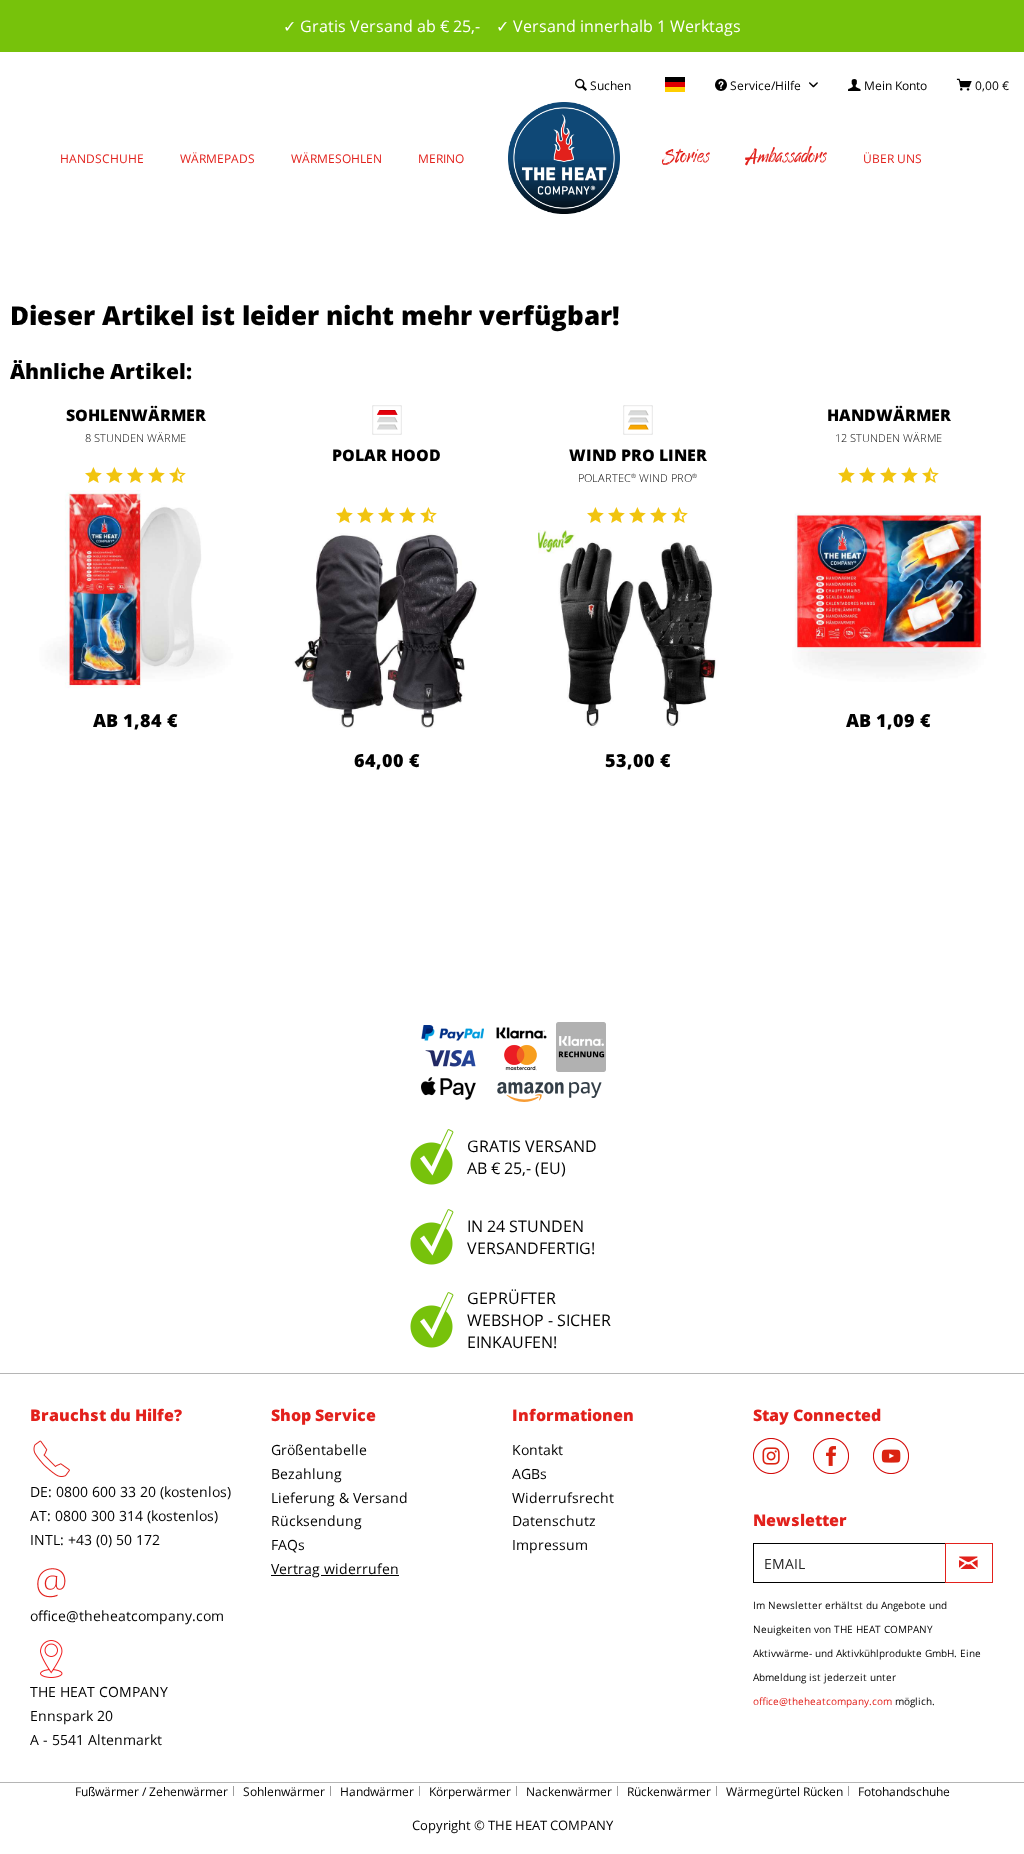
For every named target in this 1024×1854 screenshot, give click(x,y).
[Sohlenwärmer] (135, 590)
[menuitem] (887, 85)
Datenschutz (554, 1520)
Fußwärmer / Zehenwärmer (151, 1791)
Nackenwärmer (569, 1791)
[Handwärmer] (888, 590)
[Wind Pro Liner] (637, 630)
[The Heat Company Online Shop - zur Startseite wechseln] (564, 158)
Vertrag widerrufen (335, 1568)
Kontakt (537, 1449)
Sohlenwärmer (136, 415)
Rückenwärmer (669, 1791)
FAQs (288, 1544)
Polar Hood (386, 455)
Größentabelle (319, 1449)
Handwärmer (889, 415)
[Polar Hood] (386, 630)
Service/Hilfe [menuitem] (765, 85)
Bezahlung (306, 1473)
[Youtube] (901, 1468)
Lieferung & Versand (339, 1497)
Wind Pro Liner (638, 455)
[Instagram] (783, 1468)
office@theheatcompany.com (127, 1615)
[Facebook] (843, 1468)
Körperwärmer (470, 1791)
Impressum (550, 1544)
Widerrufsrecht (563, 1497)
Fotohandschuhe (904, 1791)
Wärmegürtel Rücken (784, 1791)
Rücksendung (316, 1520)
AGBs (529, 1473)
